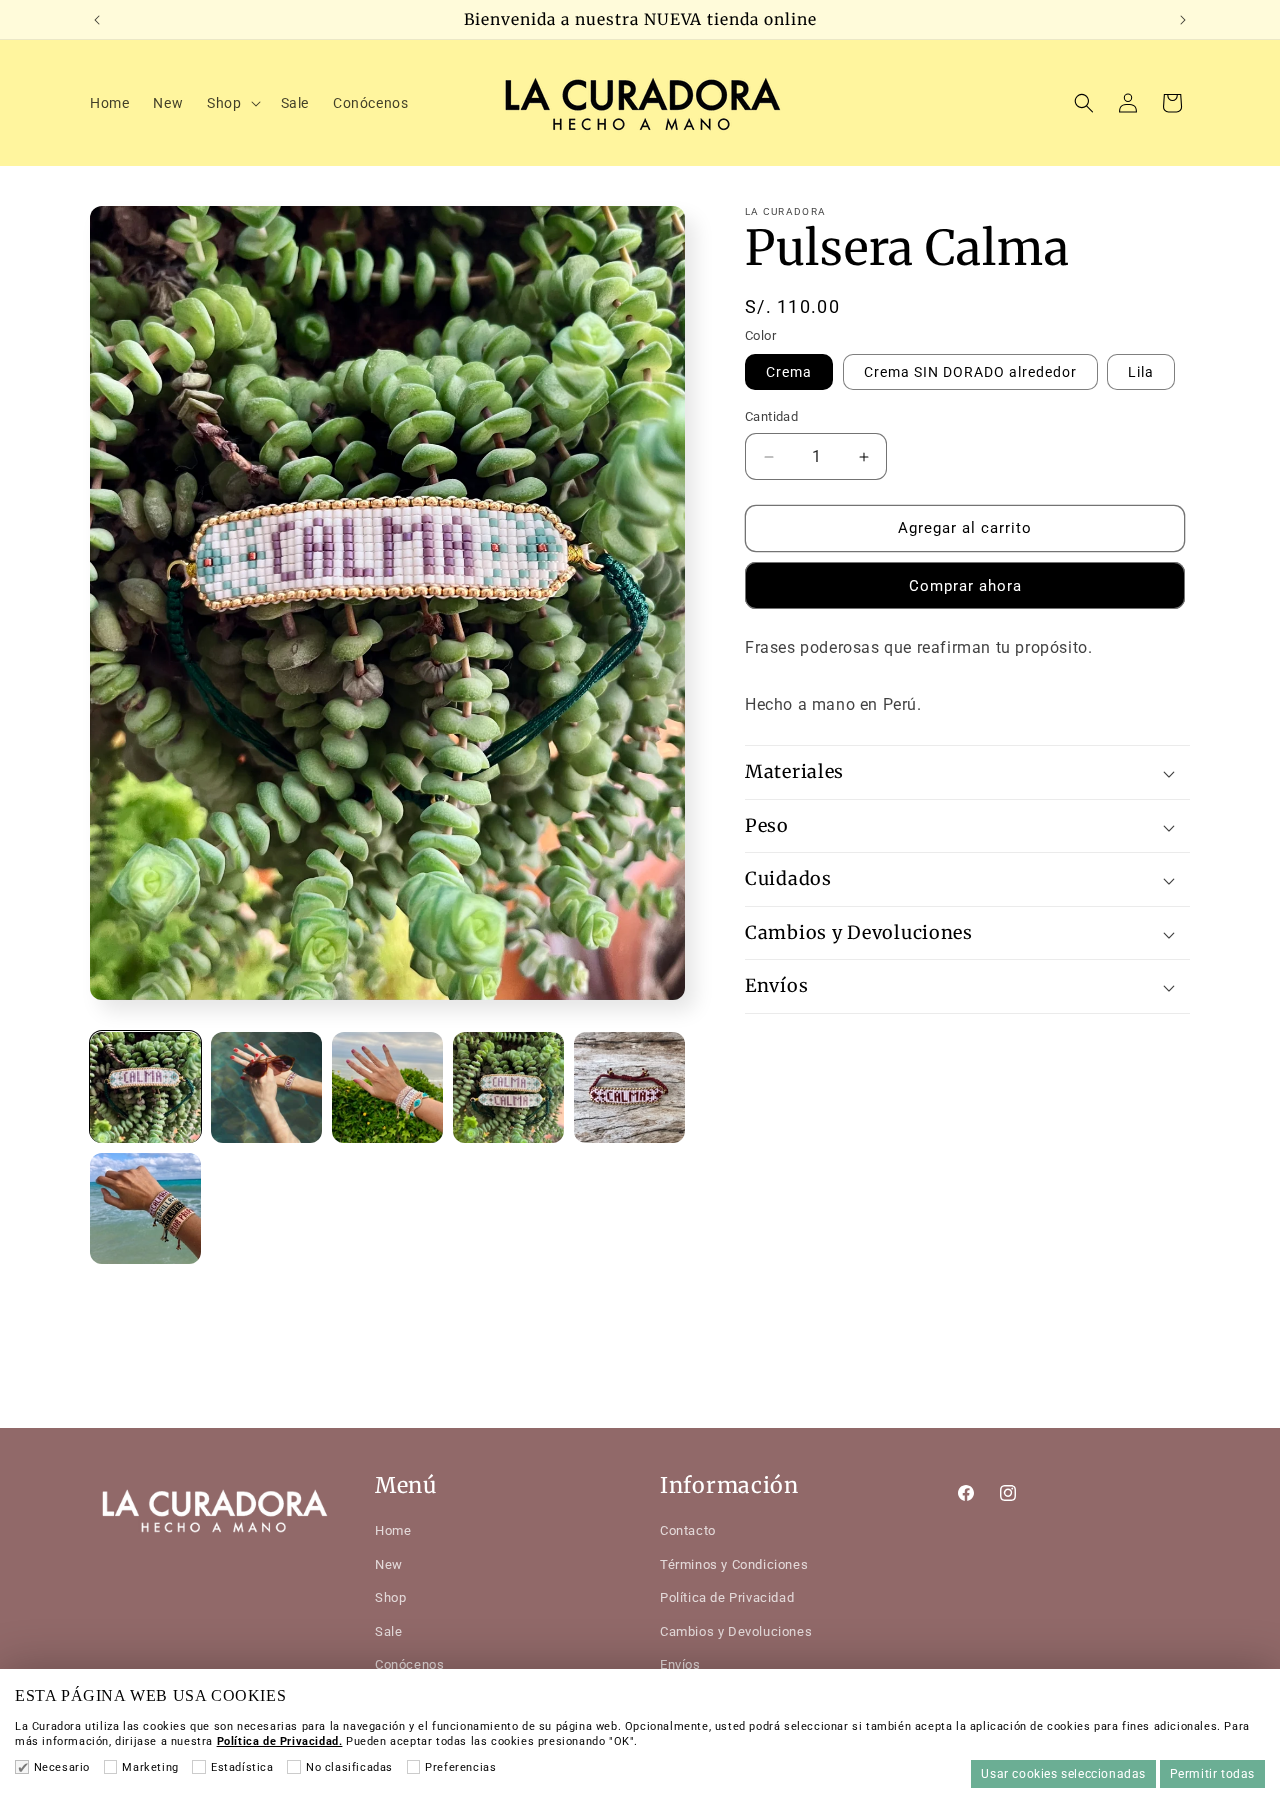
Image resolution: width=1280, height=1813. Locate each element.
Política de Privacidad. (280, 1741)
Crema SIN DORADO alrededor (970, 373)
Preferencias (460, 1767)
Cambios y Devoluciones (736, 1630)
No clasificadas (349, 1767)
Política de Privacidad (727, 1597)
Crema (789, 373)
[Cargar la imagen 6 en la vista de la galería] (145, 1208)
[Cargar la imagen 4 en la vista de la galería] (508, 1087)
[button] (231, 103)
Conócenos (409, 1663)
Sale (388, 1630)
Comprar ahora (965, 586)
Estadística (242, 1767)
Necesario (62, 1767)
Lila (1141, 373)
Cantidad (771, 417)
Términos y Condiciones (734, 1563)
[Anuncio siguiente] (1183, 20)
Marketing (150, 1767)
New (389, 1563)
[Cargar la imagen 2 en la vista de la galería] (266, 1087)
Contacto (688, 1530)
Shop (390, 1597)
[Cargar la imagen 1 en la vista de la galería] (145, 1087)
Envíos (680, 1663)
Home (393, 1530)
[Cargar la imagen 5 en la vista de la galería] (629, 1087)
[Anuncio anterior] (97, 20)
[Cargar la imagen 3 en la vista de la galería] (387, 1087)
